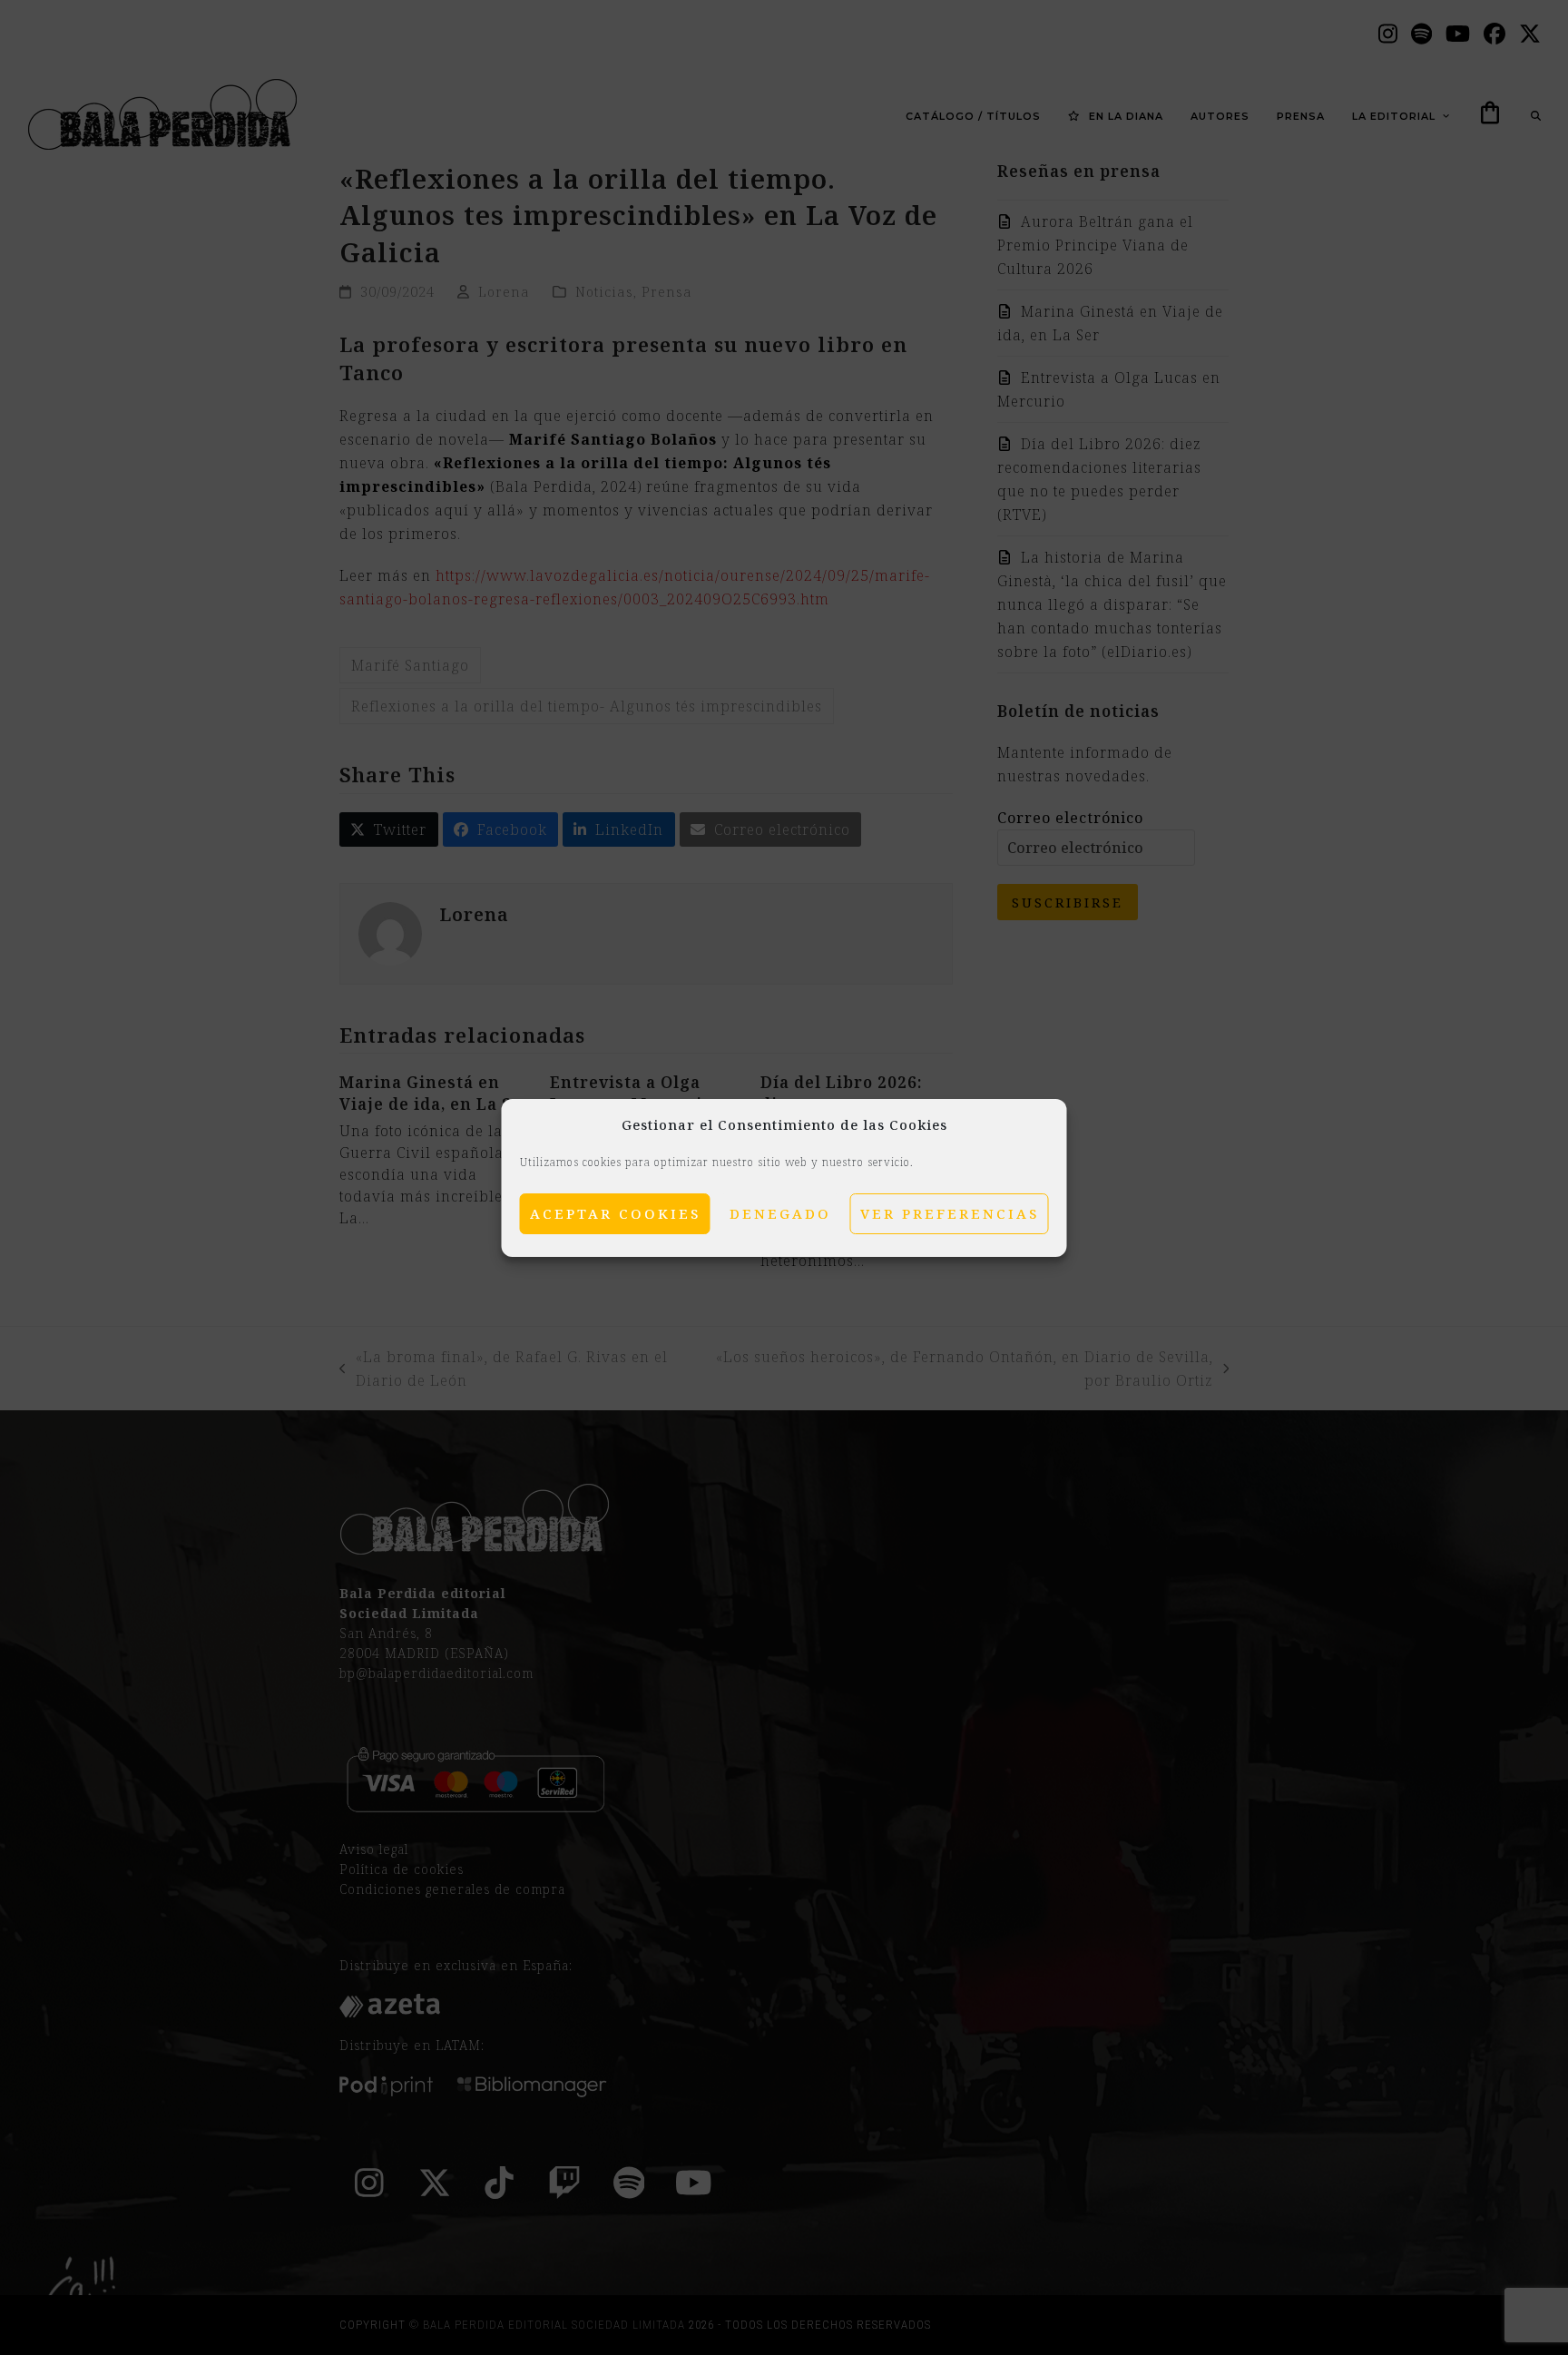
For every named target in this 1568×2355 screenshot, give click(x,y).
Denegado (780, 1213)
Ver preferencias (950, 1213)
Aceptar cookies (615, 1213)
